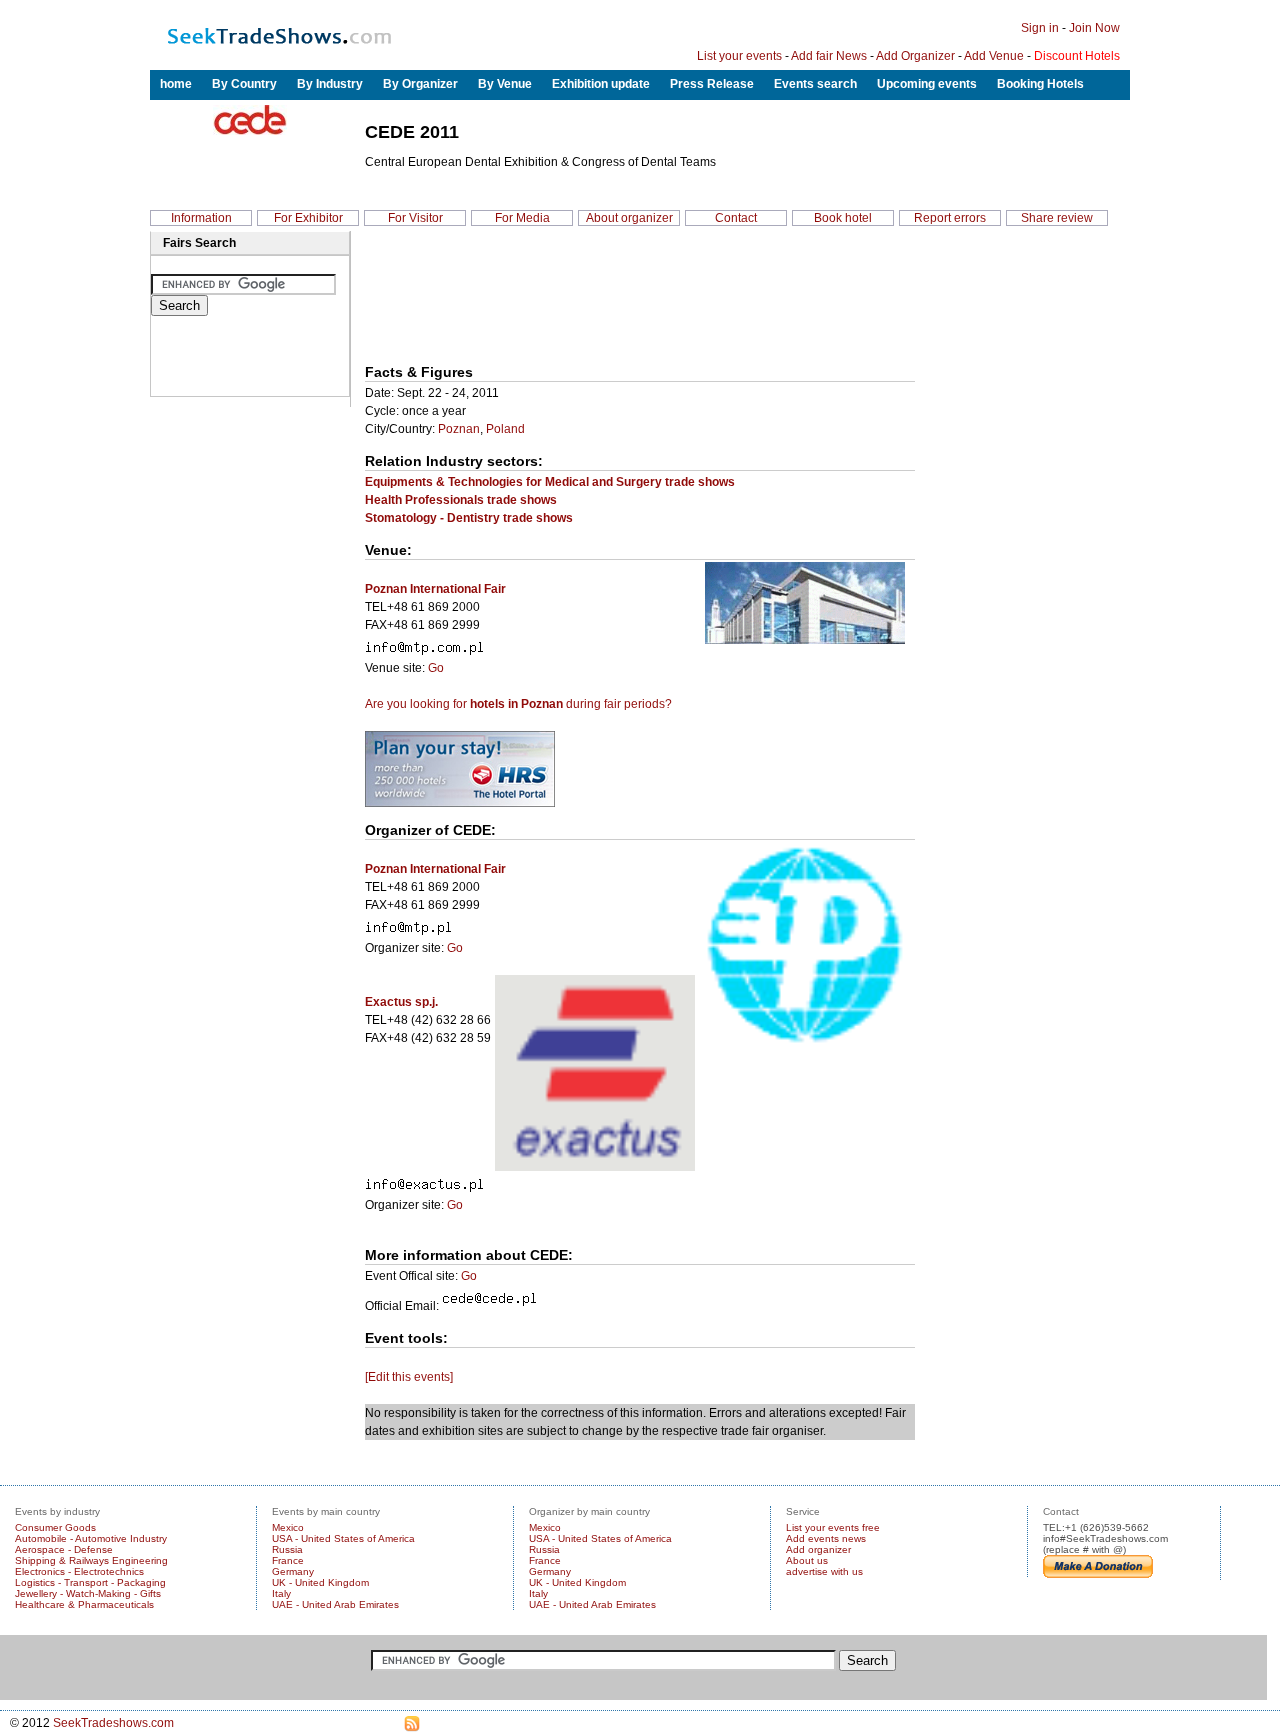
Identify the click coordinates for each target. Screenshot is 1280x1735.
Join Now (1094, 28)
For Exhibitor (308, 218)
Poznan (459, 429)
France (288, 1560)
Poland (505, 429)
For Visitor (415, 218)
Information (201, 218)
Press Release (712, 84)
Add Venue (994, 56)
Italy (281, 1593)
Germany (293, 1571)
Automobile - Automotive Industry (91, 1538)
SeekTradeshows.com (113, 1723)
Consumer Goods (55, 1527)
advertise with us (824, 1571)
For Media (522, 218)
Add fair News (829, 56)
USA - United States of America (343, 1538)
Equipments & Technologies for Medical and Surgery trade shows (550, 482)
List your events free (833, 1527)
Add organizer (818, 1549)
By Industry (330, 84)
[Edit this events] (409, 1377)
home (176, 84)
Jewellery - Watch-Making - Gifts (88, 1593)
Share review (1057, 218)
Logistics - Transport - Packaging (90, 1582)
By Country (244, 84)
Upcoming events (927, 84)
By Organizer (420, 84)
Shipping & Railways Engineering (91, 1560)
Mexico (288, 1527)
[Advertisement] (458, 299)
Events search (815, 84)
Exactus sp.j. (401, 1002)
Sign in (1040, 28)
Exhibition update (601, 84)
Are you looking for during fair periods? (518, 704)
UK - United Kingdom (320, 1582)
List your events (739, 56)
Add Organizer (915, 56)
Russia (287, 1549)
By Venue (505, 84)
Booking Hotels (1040, 84)
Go (436, 668)
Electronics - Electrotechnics (79, 1571)
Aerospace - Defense (64, 1549)
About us (807, 1560)
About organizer (629, 218)
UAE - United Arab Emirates (335, 1604)
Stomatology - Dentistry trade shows (469, 518)
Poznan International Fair (435, 589)
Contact (736, 218)
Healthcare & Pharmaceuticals (84, 1604)
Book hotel (843, 218)
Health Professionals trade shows (461, 500)
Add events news (826, 1538)
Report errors (950, 218)
